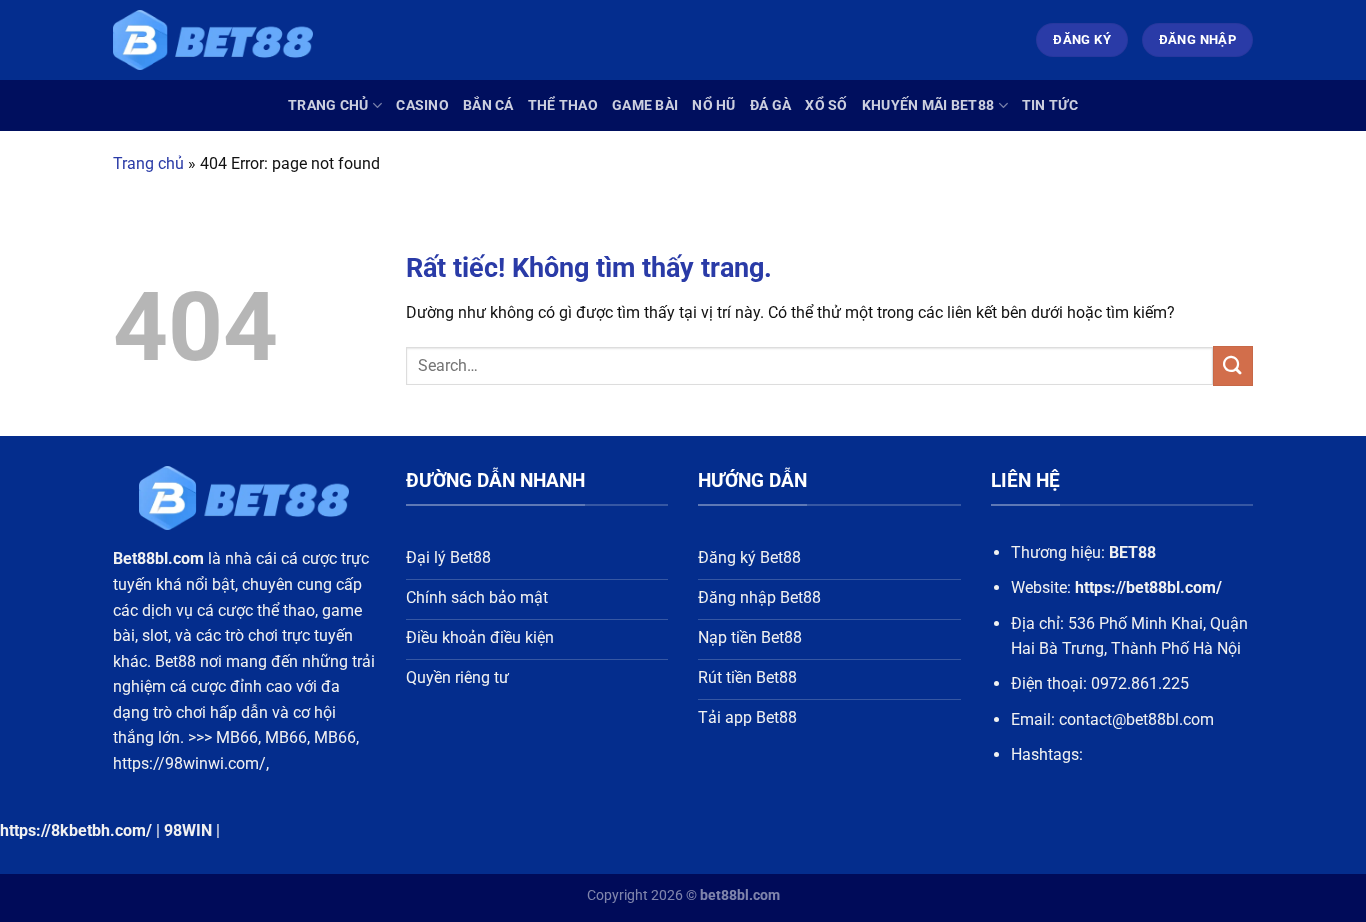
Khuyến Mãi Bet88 (928, 105)
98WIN (188, 830)
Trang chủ (328, 105)
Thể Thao (563, 105)
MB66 (237, 737)
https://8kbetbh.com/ (76, 830)
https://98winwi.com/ (189, 763)
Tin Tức (1050, 105)
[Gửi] (1233, 365)
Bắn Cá (488, 105)
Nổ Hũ (713, 105)
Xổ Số (826, 105)
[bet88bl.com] (213, 40)
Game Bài (645, 105)
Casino (422, 105)
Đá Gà (770, 105)
